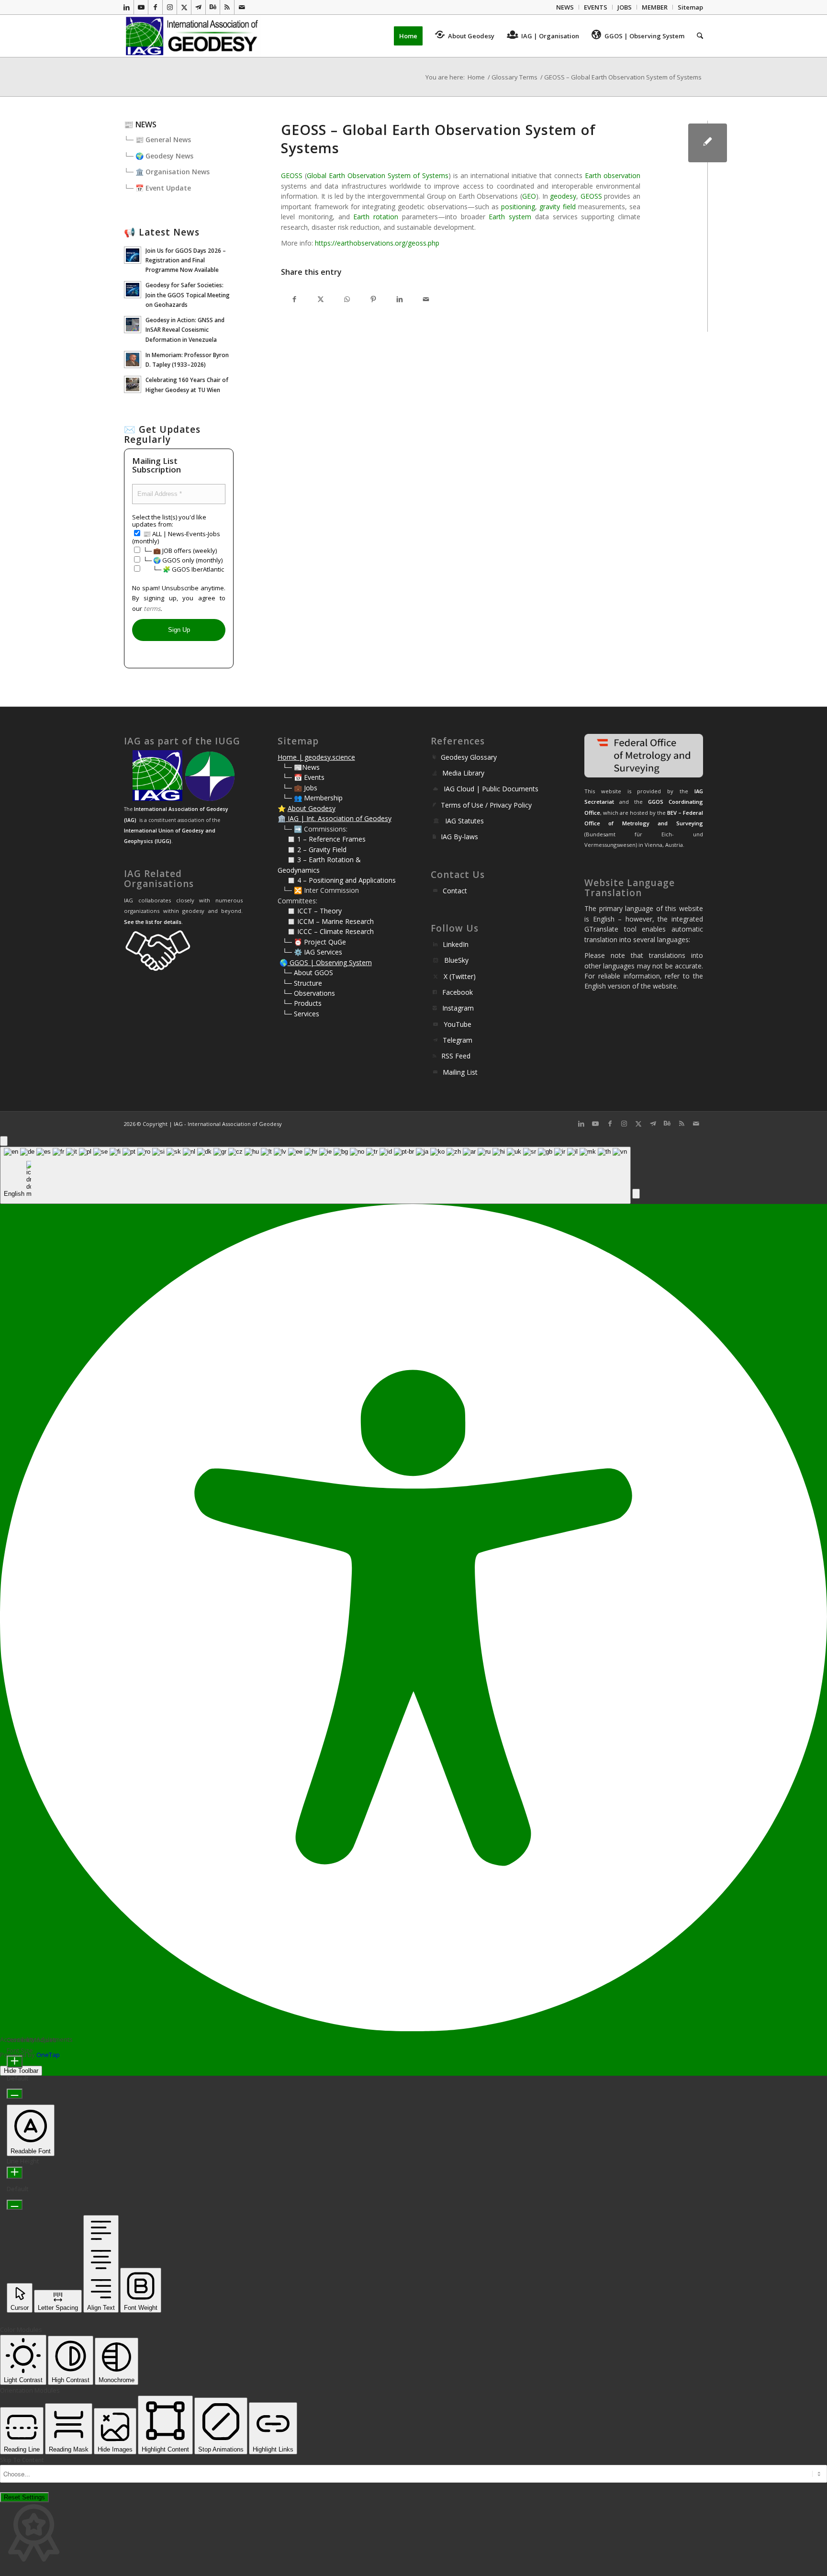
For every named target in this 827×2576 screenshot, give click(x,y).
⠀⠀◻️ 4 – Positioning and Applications (337, 880)
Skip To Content (22, 2460)
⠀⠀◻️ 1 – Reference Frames (322, 839)
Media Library (463, 773)
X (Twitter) (460, 976)
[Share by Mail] (426, 299)
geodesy (563, 196)
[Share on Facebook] (294, 299)
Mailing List (460, 1072)
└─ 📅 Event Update (157, 188)
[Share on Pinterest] (373, 299)
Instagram (458, 1008)
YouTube (458, 1024)
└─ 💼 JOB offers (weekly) (179, 551)
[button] (636, 1194)
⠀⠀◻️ (287, 849)
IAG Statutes (464, 821)
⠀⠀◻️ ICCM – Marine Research (326, 921)
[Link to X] (184, 7)
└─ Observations (309, 993)
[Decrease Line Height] (15, 2205)
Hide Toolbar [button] (21, 2071)
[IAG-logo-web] (193, 36)
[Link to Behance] (213, 7)
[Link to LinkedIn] (127, 7)
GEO (529, 196)
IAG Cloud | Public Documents (491, 789)
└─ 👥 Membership (313, 798)
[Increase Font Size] (15, 2062)
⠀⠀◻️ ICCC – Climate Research (326, 931)
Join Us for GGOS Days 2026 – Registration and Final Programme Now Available (186, 260)
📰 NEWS (140, 124)
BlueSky (456, 960)
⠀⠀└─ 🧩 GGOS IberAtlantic (183, 569)
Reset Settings (24, 2497)
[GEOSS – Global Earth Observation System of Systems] (708, 143)
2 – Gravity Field (322, 849)
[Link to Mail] (242, 7)
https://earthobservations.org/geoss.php (377, 243)
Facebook (458, 992)
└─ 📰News (301, 767)
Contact (455, 891)
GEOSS (292, 175)
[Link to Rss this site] (227, 7)
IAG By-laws (459, 837)
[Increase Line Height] (15, 2173)
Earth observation (613, 175)
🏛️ (282, 818)
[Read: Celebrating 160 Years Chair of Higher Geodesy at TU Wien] (133, 384)
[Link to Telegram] (198, 7)
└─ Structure (302, 983)
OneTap (48, 2055)
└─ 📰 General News (157, 140)
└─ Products (302, 1003)
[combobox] (315, 1176)
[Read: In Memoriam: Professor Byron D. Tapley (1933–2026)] (133, 360)
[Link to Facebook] (155, 7)
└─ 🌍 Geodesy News (159, 156)
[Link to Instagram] (170, 7)
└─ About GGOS (308, 973)
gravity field (557, 207)
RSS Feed (456, 1056)
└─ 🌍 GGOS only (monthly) (182, 560)
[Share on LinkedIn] (399, 299)
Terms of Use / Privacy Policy (486, 805)
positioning (518, 207)
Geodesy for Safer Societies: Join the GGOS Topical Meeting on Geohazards (188, 294)
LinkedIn (456, 944)
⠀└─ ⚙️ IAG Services (310, 952)
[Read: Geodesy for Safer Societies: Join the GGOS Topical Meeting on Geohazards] (133, 290)
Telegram (458, 1040)
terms (152, 608)
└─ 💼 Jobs (300, 788)
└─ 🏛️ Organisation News (167, 172)
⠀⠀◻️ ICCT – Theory (310, 911)
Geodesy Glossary (469, 757)
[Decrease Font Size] (15, 2094)
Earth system (510, 217)
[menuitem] (565, 7)
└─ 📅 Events (303, 777)
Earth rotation (376, 217)
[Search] (697, 36)
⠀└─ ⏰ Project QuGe (312, 942)
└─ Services (301, 1014)
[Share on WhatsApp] (347, 299)
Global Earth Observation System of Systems (378, 175)
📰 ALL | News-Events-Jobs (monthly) (176, 537)
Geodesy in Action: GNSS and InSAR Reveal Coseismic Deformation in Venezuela (185, 329)
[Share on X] (320, 299)
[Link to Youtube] (141, 7)
